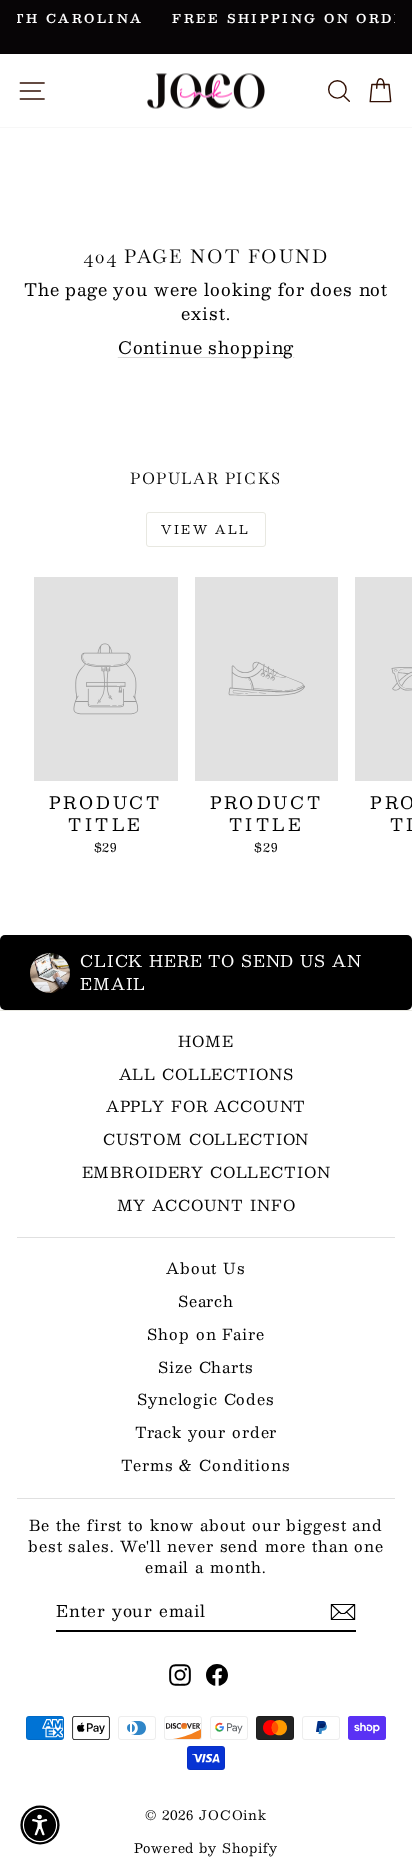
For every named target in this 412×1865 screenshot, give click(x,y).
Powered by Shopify (205, 1848)
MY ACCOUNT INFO (206, 1204)
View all (205, 529)
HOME (205, 1040)
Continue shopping (206, 347)
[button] (40, 1825)
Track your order (206, 1431)
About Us (206, 1267)
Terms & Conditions (205, 1464)
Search (206, 1300)
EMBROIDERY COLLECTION (206, 1171)
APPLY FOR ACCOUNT (206, 1105)
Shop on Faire (205, 1333)
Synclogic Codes (206, 1398)
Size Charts (205, 1366)
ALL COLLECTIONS (206, 1073)
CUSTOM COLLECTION (206, 1138)
